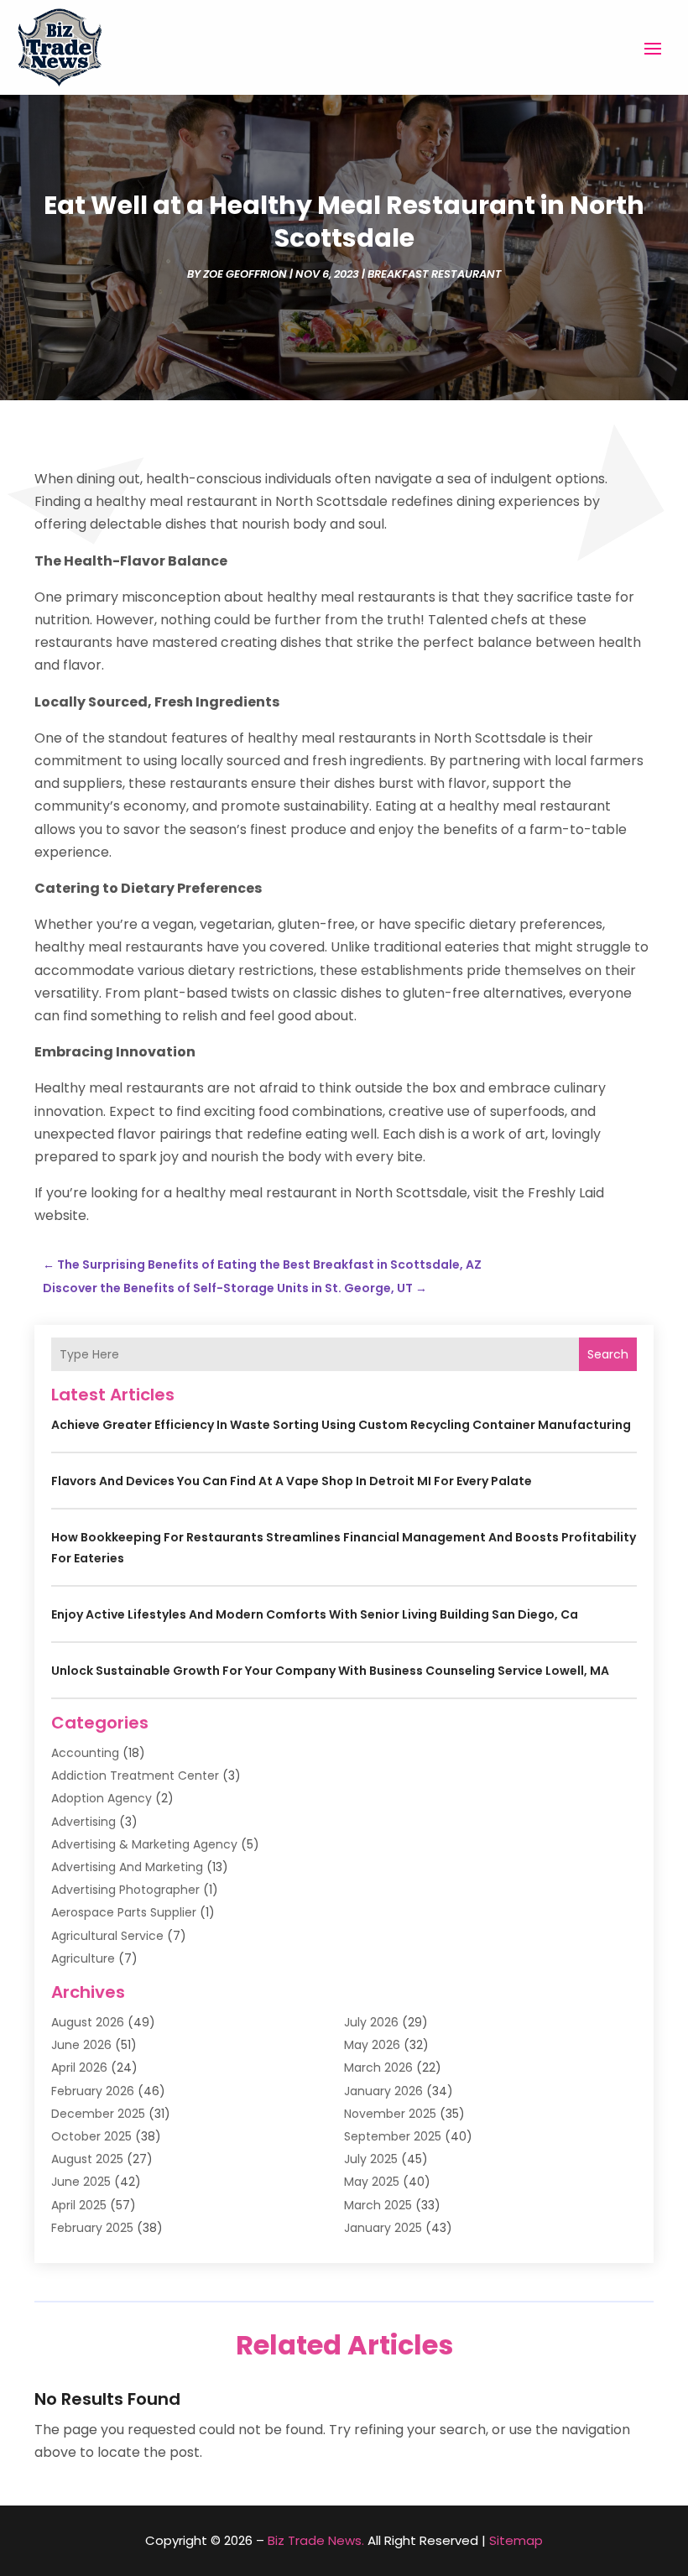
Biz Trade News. (316, 2540)
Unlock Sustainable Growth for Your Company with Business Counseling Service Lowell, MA (330, 1671)
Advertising (83, 1822)
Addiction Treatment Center (135, 1776)
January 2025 (383, 2228)
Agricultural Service (107, 1936)
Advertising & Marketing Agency (144, 1844)
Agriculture (83, 1958)
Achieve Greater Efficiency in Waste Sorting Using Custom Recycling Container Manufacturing (341, 1425)
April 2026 (79, 2068)
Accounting (85, 1753)
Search (608, 1354)
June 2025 (81, 2182)
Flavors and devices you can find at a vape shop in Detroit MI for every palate (292, 1481)
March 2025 (378, 2205)
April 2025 (79, 2205)
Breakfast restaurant (435, 274)
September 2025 (393, 2136)
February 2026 (93, 2091)
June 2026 (81, 2045)
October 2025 (91, 2136)
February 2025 (92, 2228)
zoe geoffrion (245, 274)
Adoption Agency (102, 1798)
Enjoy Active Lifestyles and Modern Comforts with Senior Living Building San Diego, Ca (315, 1614)
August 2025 (87, 2159)
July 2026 (371, 2022)
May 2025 (372, 2182)
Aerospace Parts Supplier (124, 1912)
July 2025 (371, 2159)
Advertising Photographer (125, 1890)
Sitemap (516, 2540)
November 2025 (390, 2114)
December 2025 (98, 2114)
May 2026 (372, 2045)
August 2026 (88, 2022)
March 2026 (378, 2068)
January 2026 (383, 2091)
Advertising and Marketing (127, 1867)
